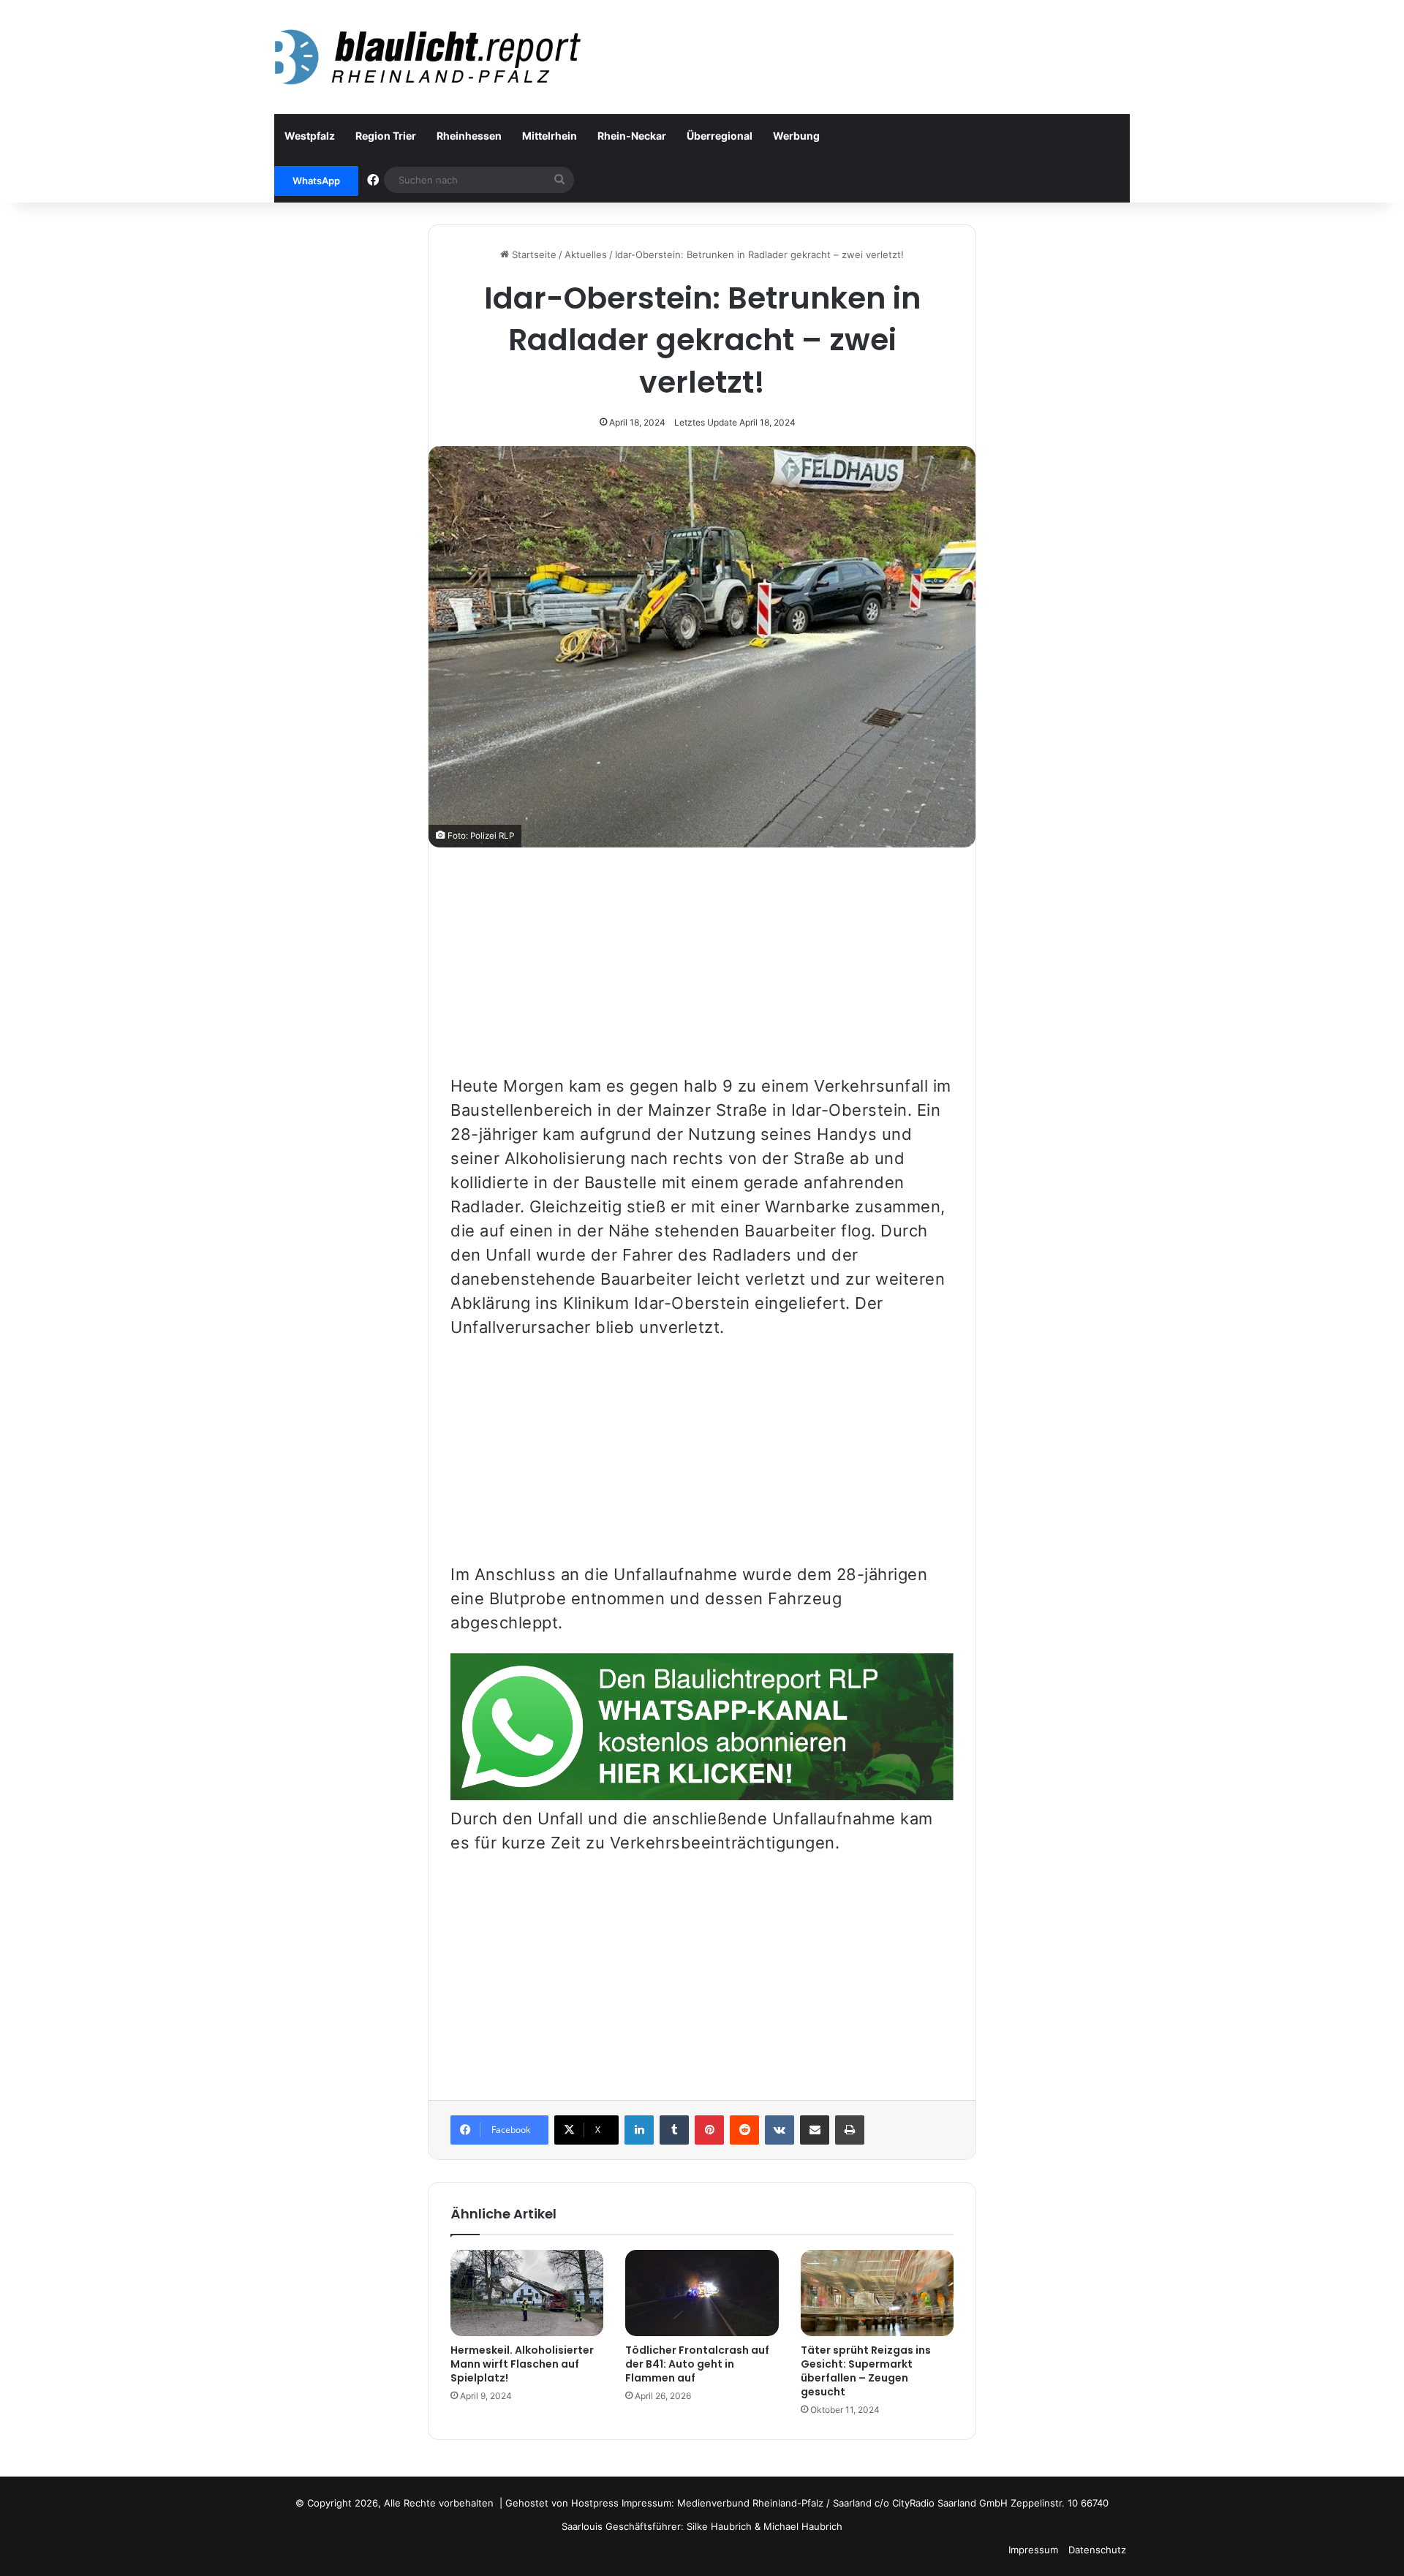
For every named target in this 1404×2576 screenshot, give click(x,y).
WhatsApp (316, 181)
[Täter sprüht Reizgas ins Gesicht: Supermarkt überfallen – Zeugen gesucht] (877, 2293)
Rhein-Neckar (632, 136)
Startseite (533, 254)
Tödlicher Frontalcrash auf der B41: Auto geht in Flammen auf (697, 2364)
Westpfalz (310, 136)
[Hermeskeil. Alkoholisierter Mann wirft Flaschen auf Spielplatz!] (527, 2293)
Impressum (1033, 2550)
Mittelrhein (550, 136)
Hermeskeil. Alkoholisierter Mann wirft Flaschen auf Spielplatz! (522, 2364)
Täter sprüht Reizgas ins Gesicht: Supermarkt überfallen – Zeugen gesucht (866, 2371)
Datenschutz (1097, 2550)
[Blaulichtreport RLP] (428, 57)
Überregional (720, 136)
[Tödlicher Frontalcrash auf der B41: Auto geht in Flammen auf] (702, 2293)
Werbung (796, 136)
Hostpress (595, 2503)
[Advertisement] (702, 972)
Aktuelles (586, 254)
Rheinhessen (469, 136)
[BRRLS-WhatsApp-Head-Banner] (702, 1794)
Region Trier (386, 136)
